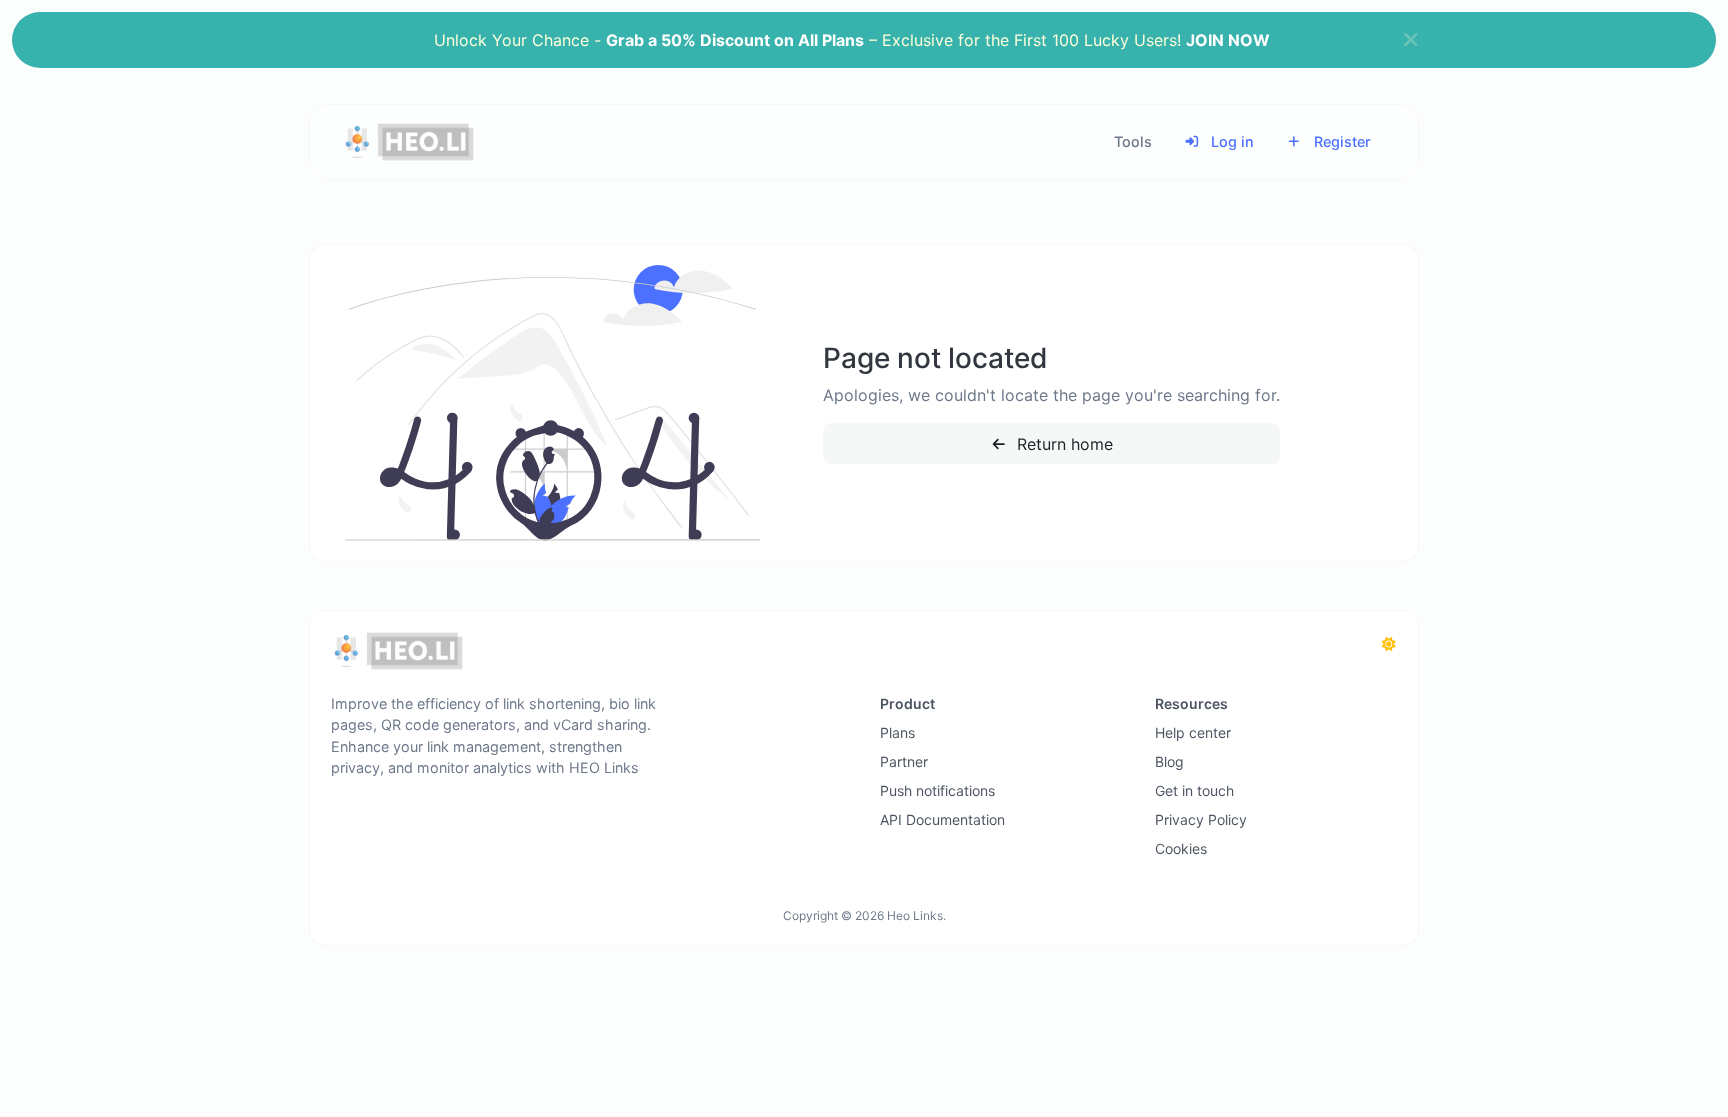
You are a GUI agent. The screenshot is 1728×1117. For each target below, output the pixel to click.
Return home (1062, 444)
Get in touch (1194, 790)
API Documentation (942, 819)
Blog (1169, 761)
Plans (897, 732)
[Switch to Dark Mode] (1389, 644)
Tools (1133, 141)
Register (1340, 141)
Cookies (1181, 848)
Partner (904, 761)
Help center (1193, 732)
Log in (1230, 141)
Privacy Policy (1201, 819)
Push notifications (937, 790)
